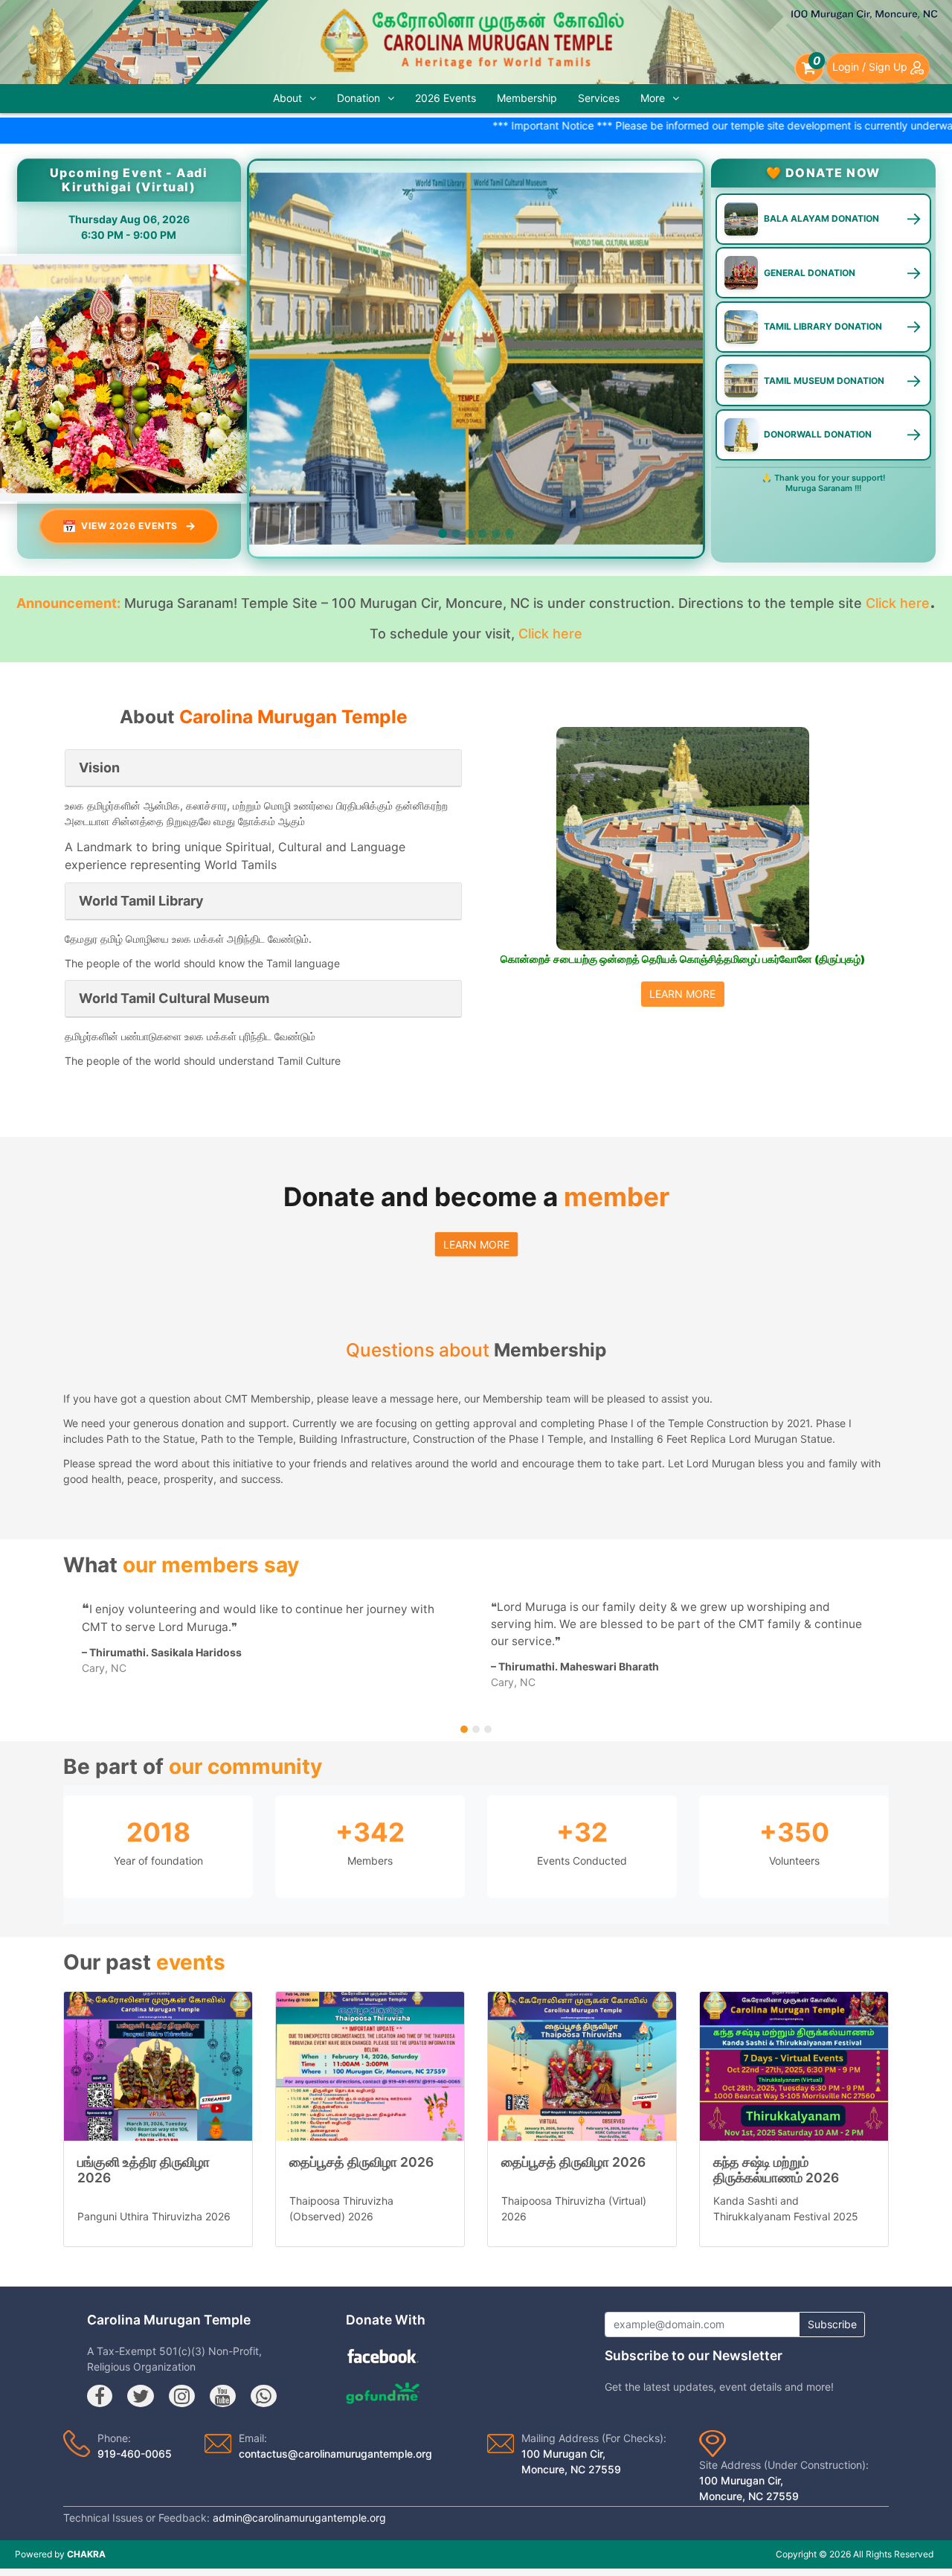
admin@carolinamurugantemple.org (299, 2518)
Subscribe (832, 2324)
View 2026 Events (129, 526)
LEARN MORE (682, 994)
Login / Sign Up (871, 67)
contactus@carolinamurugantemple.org (335, 2454)
